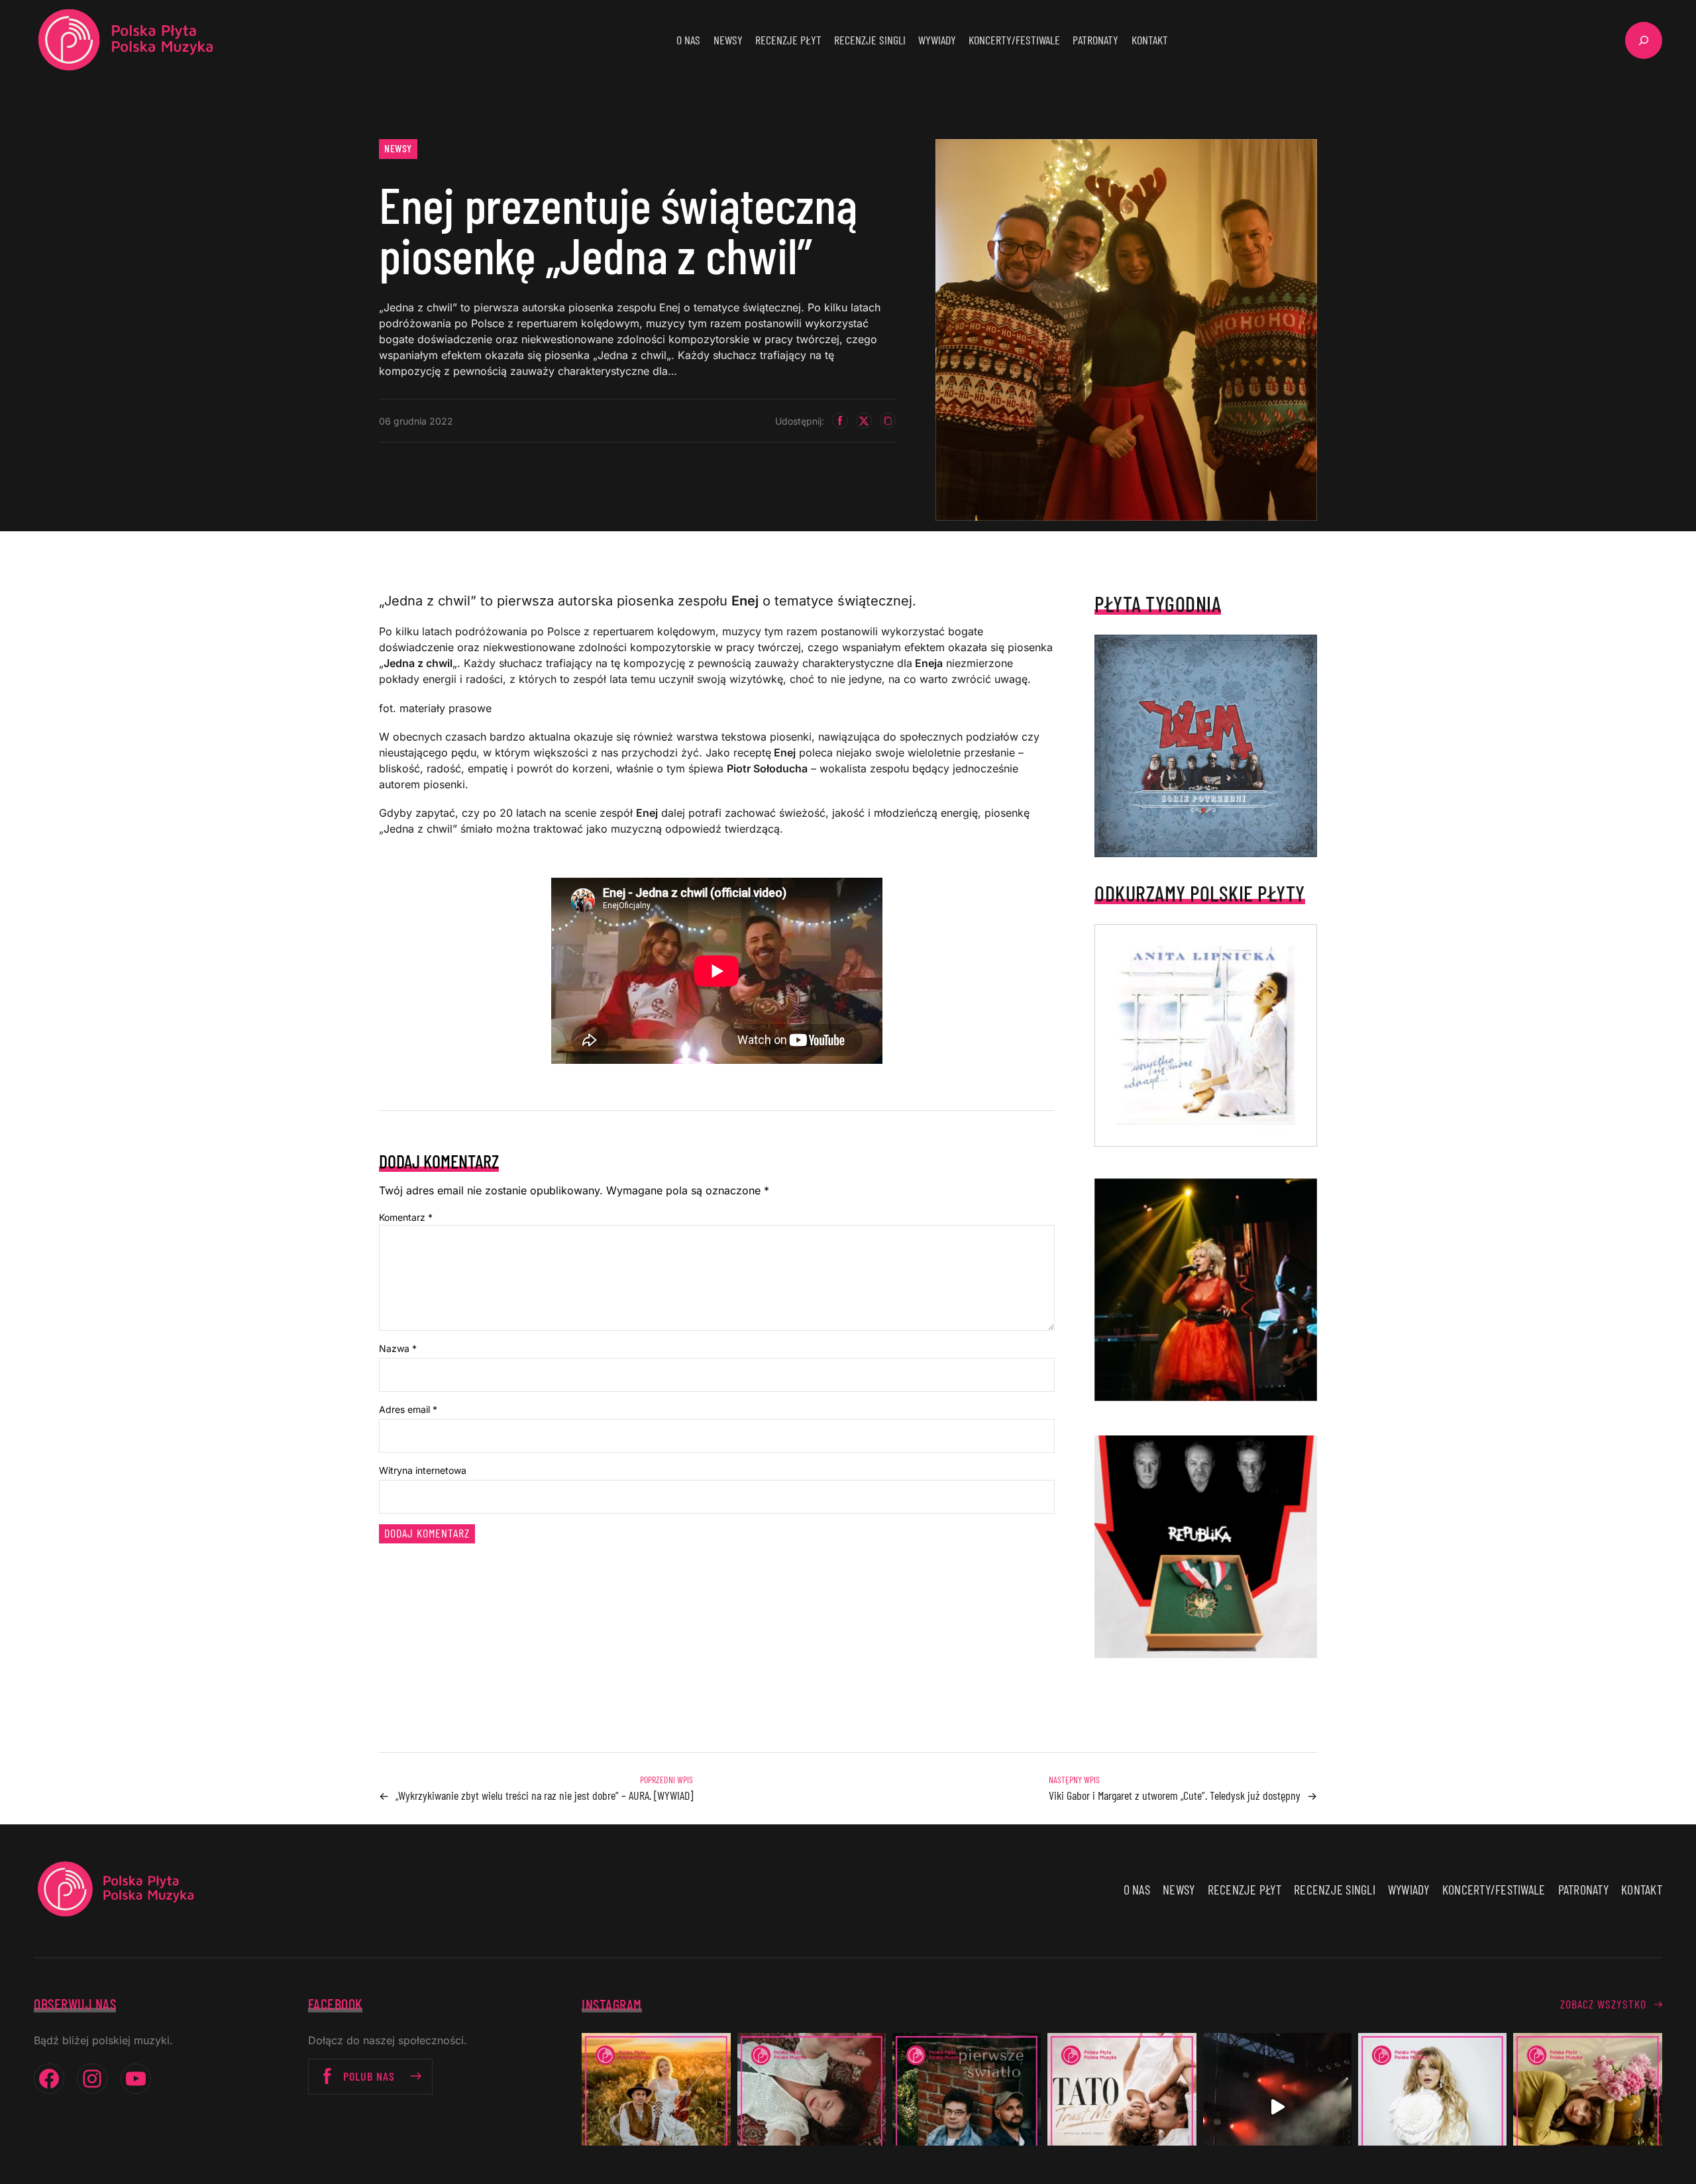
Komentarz (406, 1217)
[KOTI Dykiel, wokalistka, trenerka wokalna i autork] (1432, 2107)
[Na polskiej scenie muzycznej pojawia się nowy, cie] (812, 2107)
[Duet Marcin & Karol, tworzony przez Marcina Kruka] (967, 2107)
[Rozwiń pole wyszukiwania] (1644, 40)
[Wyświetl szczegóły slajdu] (1206, 1290)
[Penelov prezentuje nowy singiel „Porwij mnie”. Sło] (1587, 2107)
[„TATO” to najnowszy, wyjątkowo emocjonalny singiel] (1122, 2107)
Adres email (408, 1409)
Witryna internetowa (423, 1470)
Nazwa (398, 1348)
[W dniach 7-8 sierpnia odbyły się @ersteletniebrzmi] (1277, 2107)
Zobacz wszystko (1603, 2004)
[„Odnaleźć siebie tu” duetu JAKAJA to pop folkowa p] (656, 2107)
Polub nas (369, 2076)
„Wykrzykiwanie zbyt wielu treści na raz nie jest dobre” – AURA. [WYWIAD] (544, 1795)
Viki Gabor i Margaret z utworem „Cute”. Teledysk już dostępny (1175, 1795)
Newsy (398, 148)
